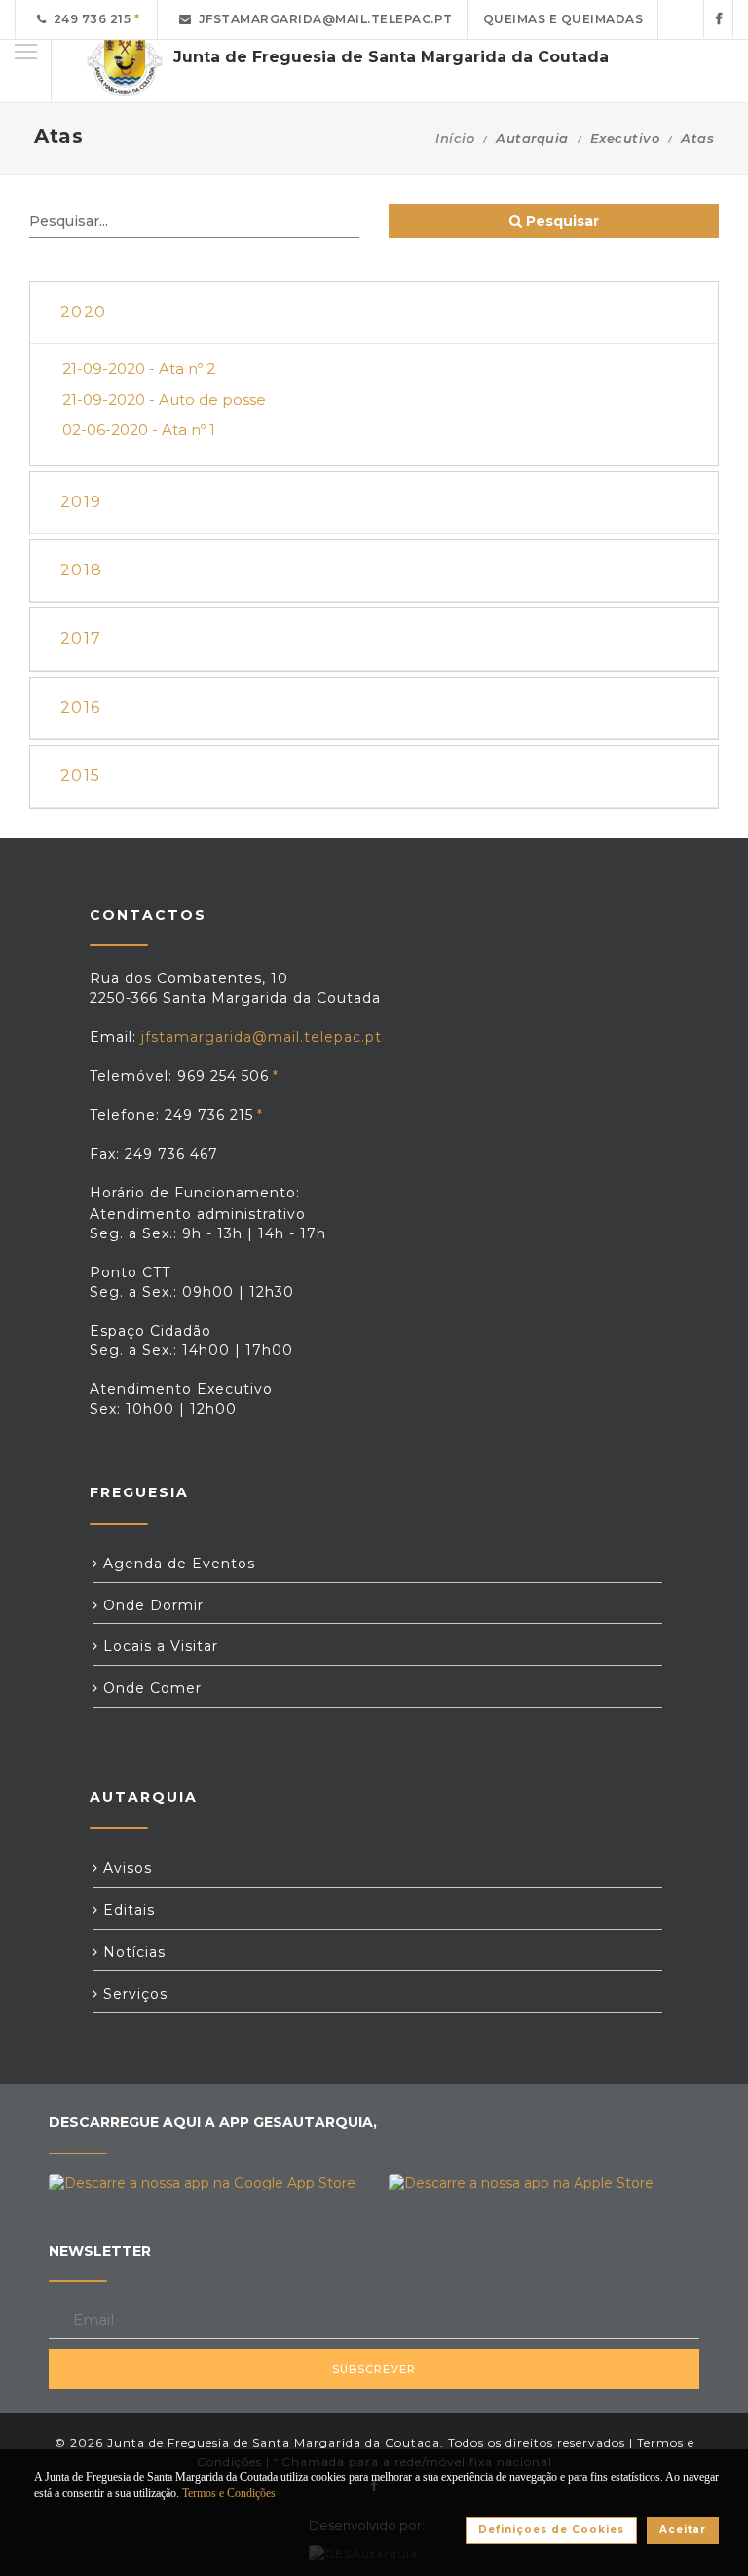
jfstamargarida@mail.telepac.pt (322, 19)
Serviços (133, 1994)
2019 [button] (81, 502)
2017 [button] (81, 638)
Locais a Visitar (158, 1646)
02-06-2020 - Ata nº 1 (139, 430)
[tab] (374, 313)
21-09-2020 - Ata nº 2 (139, 368)
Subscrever (374, 2369)
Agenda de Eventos (177, 1564)
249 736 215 (89, 19)
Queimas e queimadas (563, 19)
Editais (127, 1910)
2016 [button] (80, 707)
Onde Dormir (151, 1605)
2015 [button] (80, 775)
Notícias (132, 1952)
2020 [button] (83, 312)
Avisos (125, 1868)
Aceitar (683, 2530)
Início (455, 138)
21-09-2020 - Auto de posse (164, 400)
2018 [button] (81, 570)
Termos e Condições (229, 2493)
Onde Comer (150, 1688)
